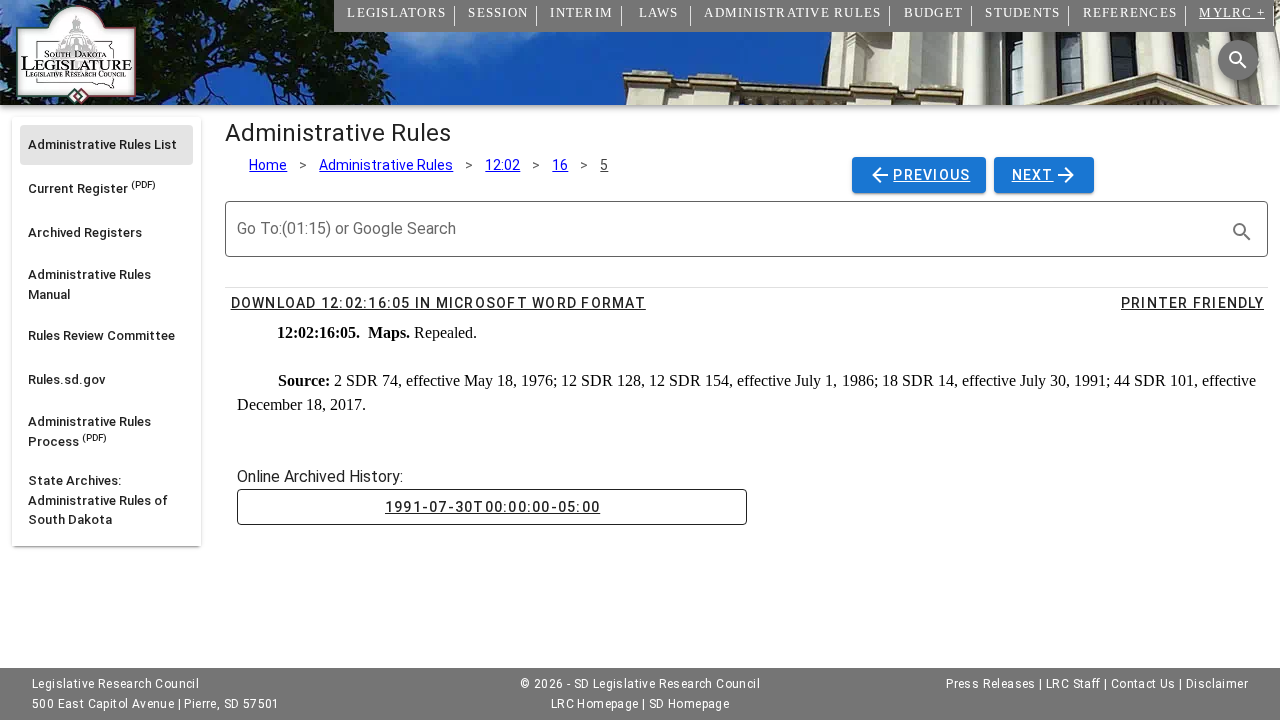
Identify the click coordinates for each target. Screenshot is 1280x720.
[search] (1242, 232)
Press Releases (991, 684)
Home (268, 165)
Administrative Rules (386, 165)
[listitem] (106, 145)
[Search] (1238, 60)
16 (560, 165)
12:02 (502, 165)
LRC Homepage (595, 704)
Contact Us (1143, 684)
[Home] (76, 97)
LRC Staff (1073, 684)
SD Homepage (689, 704)
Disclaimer (1217, 684)
